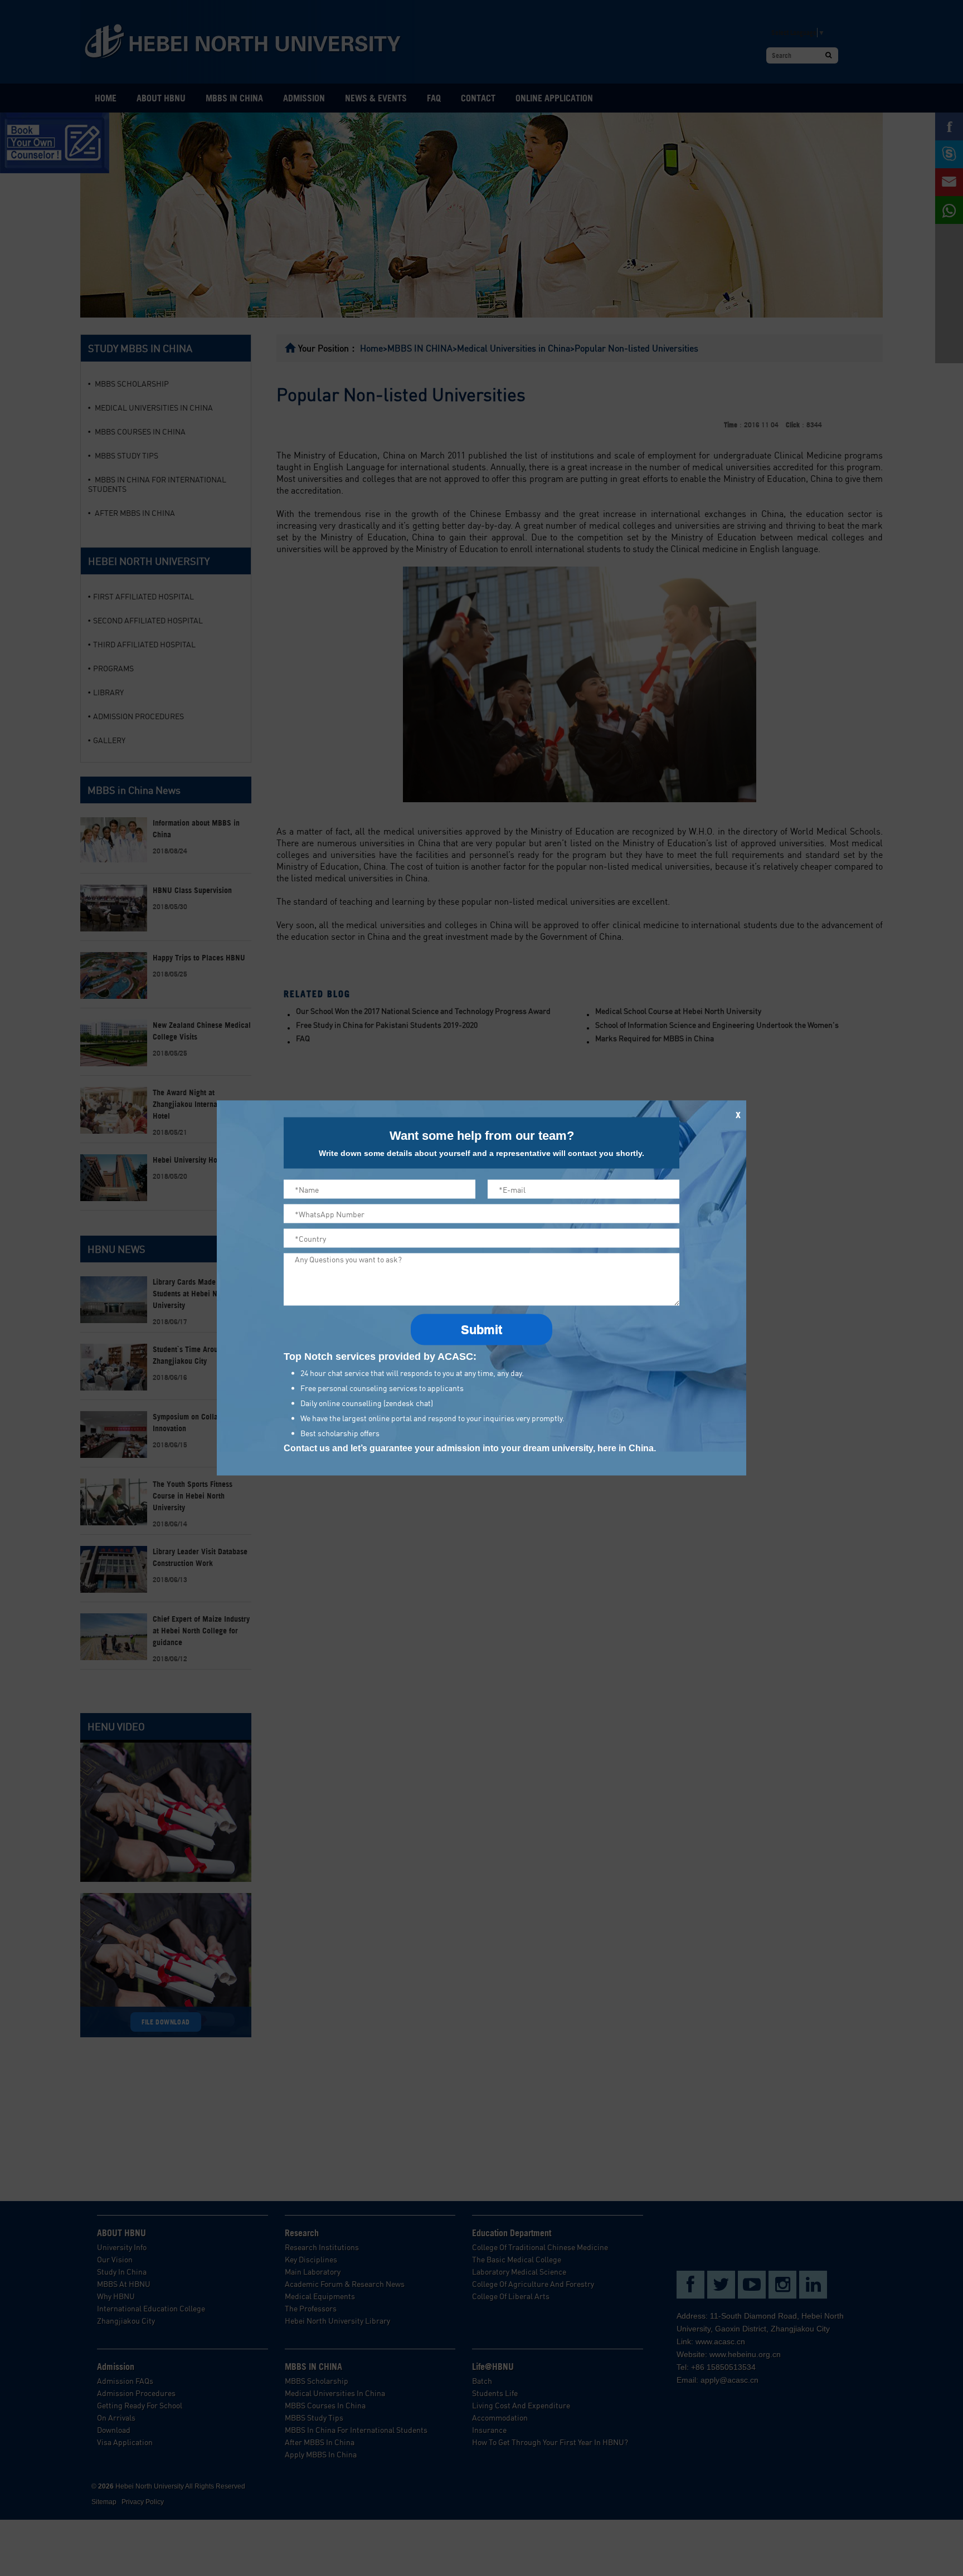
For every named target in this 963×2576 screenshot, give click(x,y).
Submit (481, 1330)
